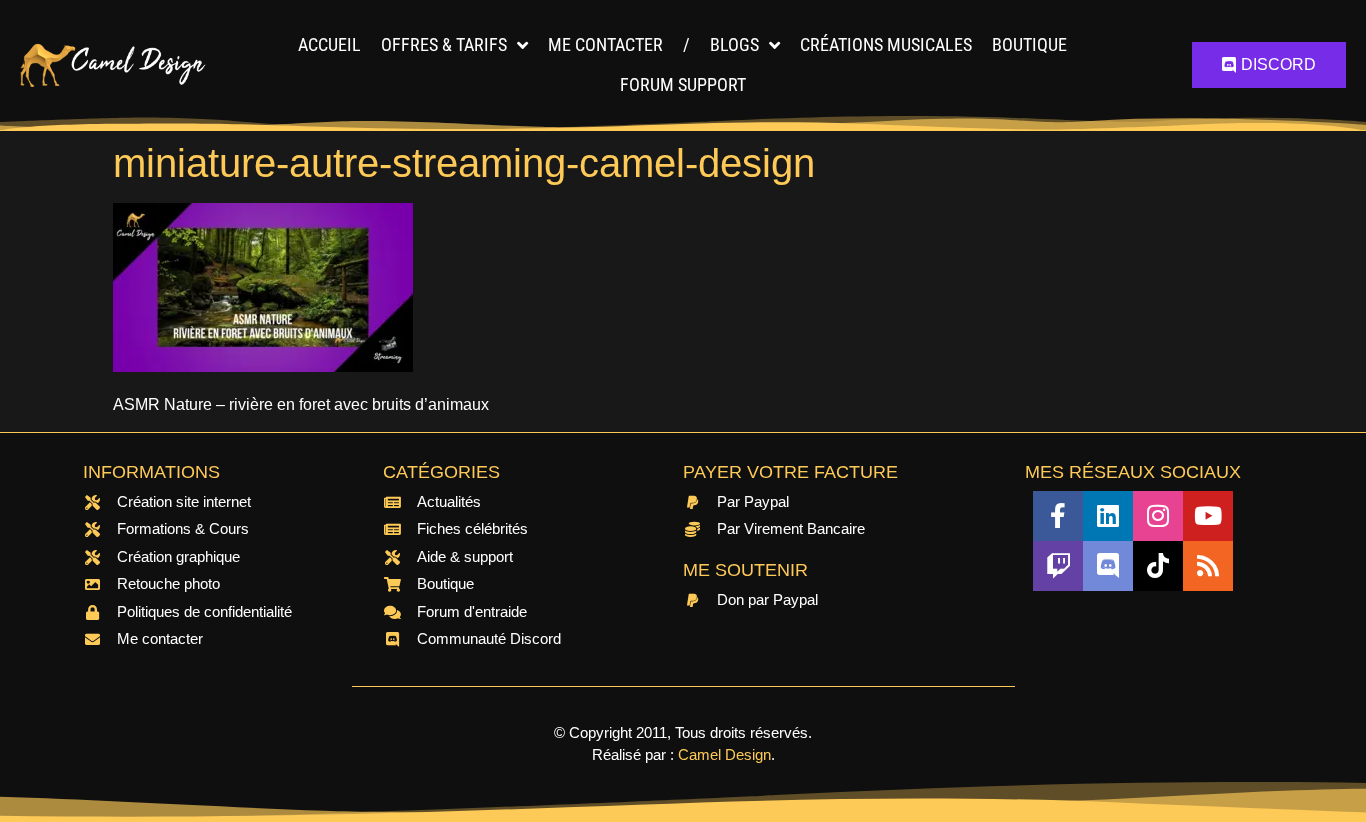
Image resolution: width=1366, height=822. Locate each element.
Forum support (683, 84)
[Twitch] (1058, 566)
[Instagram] (1158, 516)
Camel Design (724, 754)
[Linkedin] (1108, 516)
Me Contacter (605, 44)
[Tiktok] (1158, 566)
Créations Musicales (886, 44)
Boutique (1029, 44)
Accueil (329, 44)
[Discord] (1108, 566)
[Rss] (1208, 566)
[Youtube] (1208, 516)
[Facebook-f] (1058, 516)
